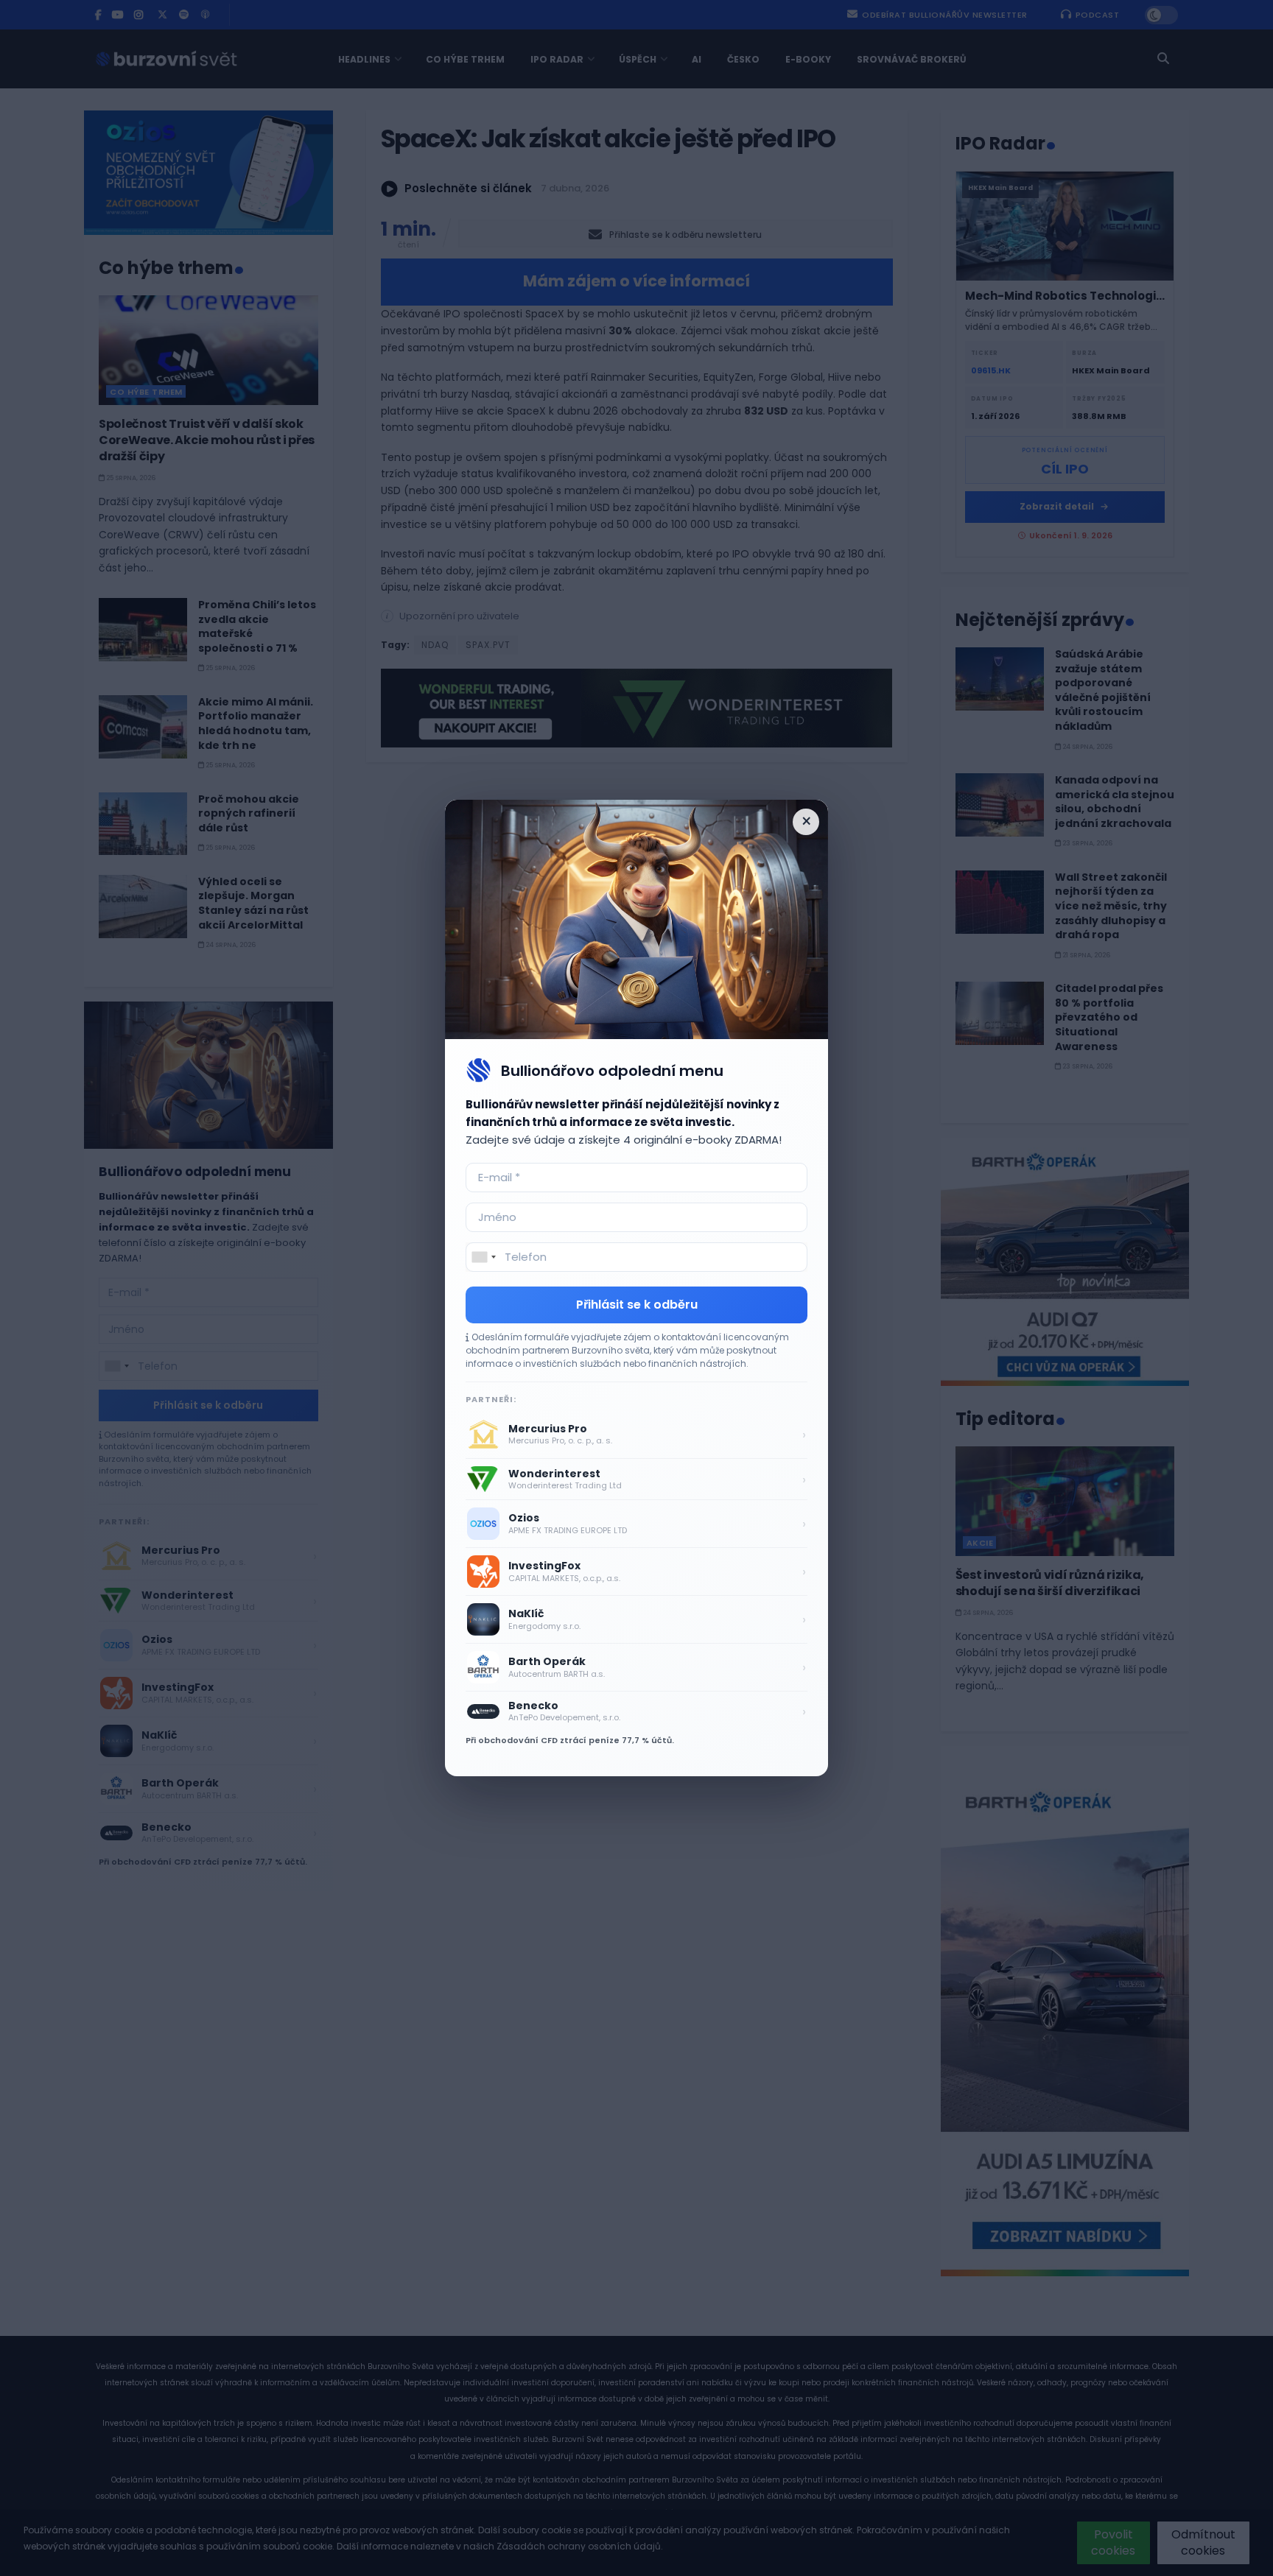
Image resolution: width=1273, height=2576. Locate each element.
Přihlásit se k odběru (637, 1305)
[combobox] (483, 1257)
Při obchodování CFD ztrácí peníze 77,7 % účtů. (570, 1740)
